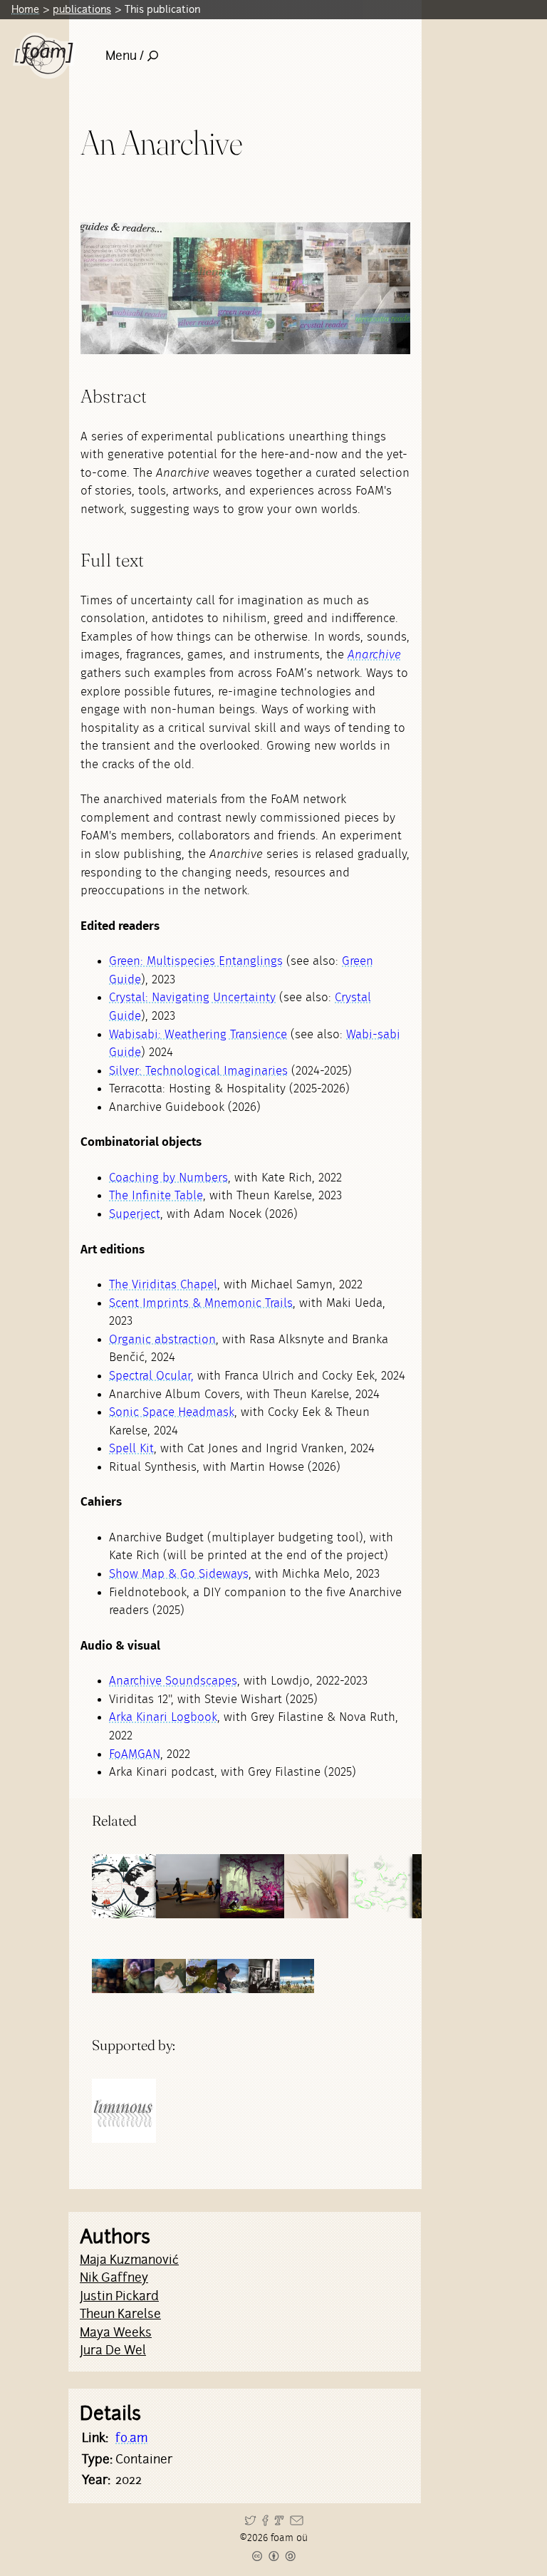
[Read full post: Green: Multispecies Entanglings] (252, 1886)
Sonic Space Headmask (172, 1412)
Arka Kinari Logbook (163, 1717)
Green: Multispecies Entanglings (196, 961)
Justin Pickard (119, 2296)
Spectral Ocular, (151, 1376)
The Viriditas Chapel (163, 1284)
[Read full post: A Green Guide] (380, 1886)
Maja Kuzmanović (129, 2260)
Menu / (125, 56)
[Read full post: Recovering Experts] (188, 1886)
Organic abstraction (162, 1339)
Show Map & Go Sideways (179, 1574)
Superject (135, 1214)
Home (25, 9)
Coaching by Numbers (168, 1178)
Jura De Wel (113, 2350)
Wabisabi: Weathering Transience (198, 1034)
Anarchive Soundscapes (173, 1681)
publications (82, 9)
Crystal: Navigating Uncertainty (192, 997)
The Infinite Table (156, 1195)
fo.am (131, 2438)
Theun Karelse (120, 2314)
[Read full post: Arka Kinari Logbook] (124, 1886)
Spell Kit (131, 1448)
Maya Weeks (116, 2332)
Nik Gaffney (114, 2277)
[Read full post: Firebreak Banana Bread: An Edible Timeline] (316, 1886)
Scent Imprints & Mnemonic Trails (201, 1303)
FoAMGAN (135, 1754)
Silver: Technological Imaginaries (198, 1071)
